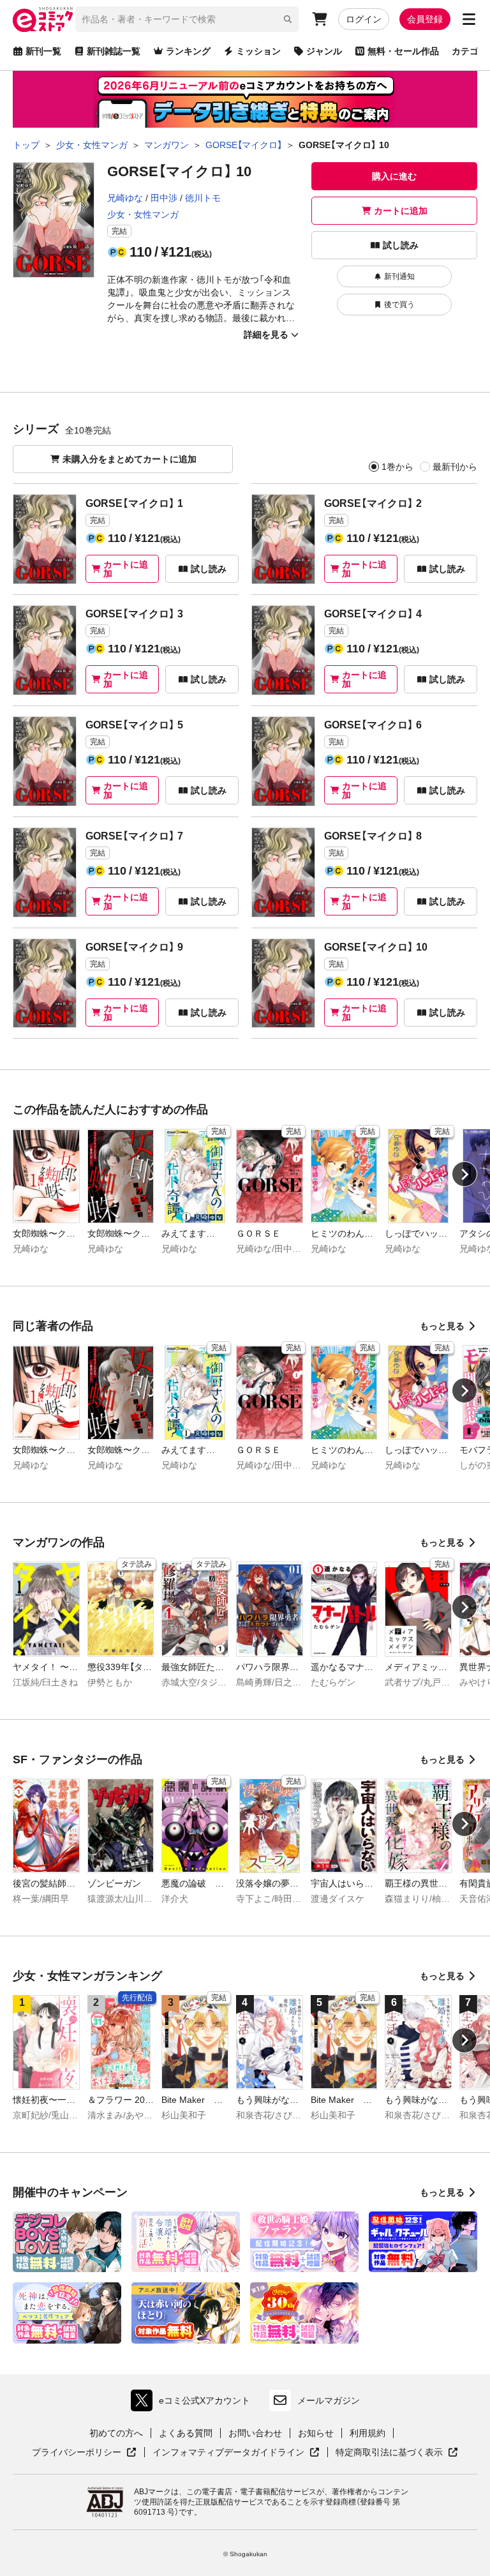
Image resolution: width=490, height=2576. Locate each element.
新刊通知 (399, 276)
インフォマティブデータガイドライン (228, 2453)
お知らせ (316, 2433)
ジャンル (324, 51)
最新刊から (455, 467)
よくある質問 (186, 2433)
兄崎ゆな (125, 198)
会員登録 (425, 19)
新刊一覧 (43, 51)
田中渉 (164, 198)
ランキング (188, 51)
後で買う (399, 305)
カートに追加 (401, 211)
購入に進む (394, 176)
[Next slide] (464, 1174)
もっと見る (442, 1326)
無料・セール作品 (403, 51)
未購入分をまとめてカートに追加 (130, 459)
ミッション (258, 51)
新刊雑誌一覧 (114, 51)
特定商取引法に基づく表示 (397, 2453)
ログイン (364, 19)
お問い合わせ (255, 2433)
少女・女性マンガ (143, 215)
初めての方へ (116, 2433)
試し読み (401, 245)
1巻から (397, 467)
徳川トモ (203, 198)
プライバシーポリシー (84, 2453)
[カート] (320, 19)
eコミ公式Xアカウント (194, 2403)
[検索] (288, 19)
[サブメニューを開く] (469, 19)
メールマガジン (329, 2400)
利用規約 (367, 2433)
